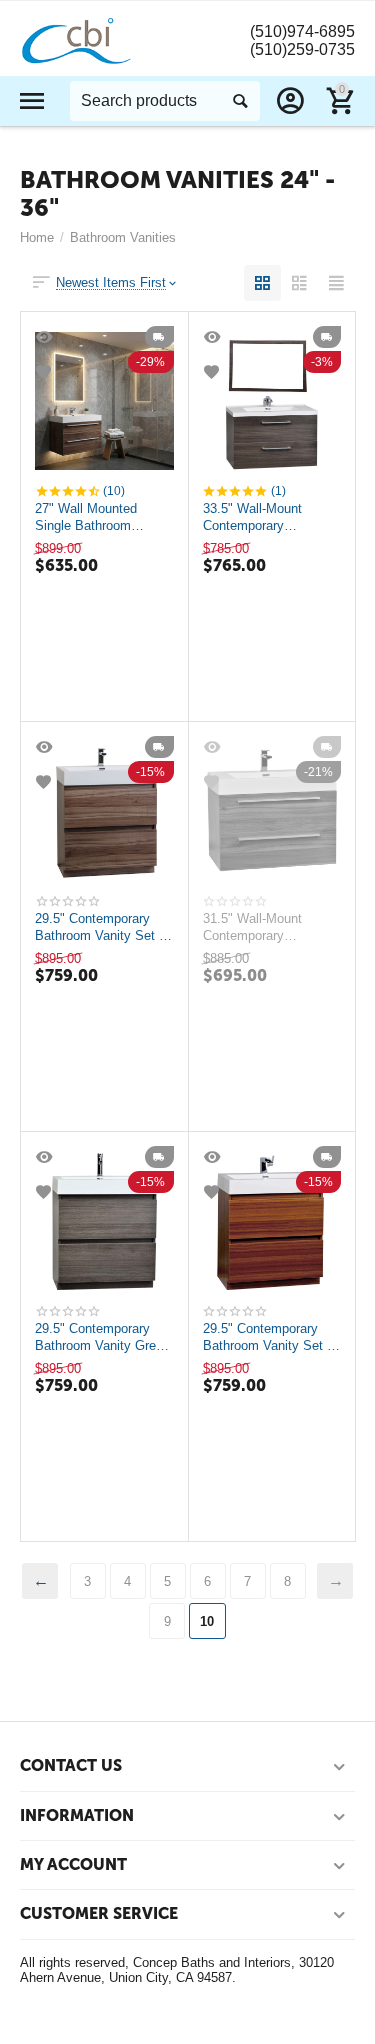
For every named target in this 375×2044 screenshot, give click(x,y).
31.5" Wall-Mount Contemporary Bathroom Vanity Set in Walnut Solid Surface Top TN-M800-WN (270, 927)
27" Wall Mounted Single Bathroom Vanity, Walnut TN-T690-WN (89, 517)
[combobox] (165, 101)
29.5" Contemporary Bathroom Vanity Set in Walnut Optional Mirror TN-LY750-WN (102, 927)
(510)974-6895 (302, 31)
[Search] (240, 101)
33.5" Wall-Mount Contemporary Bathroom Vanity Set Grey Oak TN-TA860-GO (264, 517)
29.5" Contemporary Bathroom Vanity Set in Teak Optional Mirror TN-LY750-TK (270, 1337)
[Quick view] (46, 337)
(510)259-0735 (302, 49)
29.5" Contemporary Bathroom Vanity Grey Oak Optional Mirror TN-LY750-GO (104, 1337)
